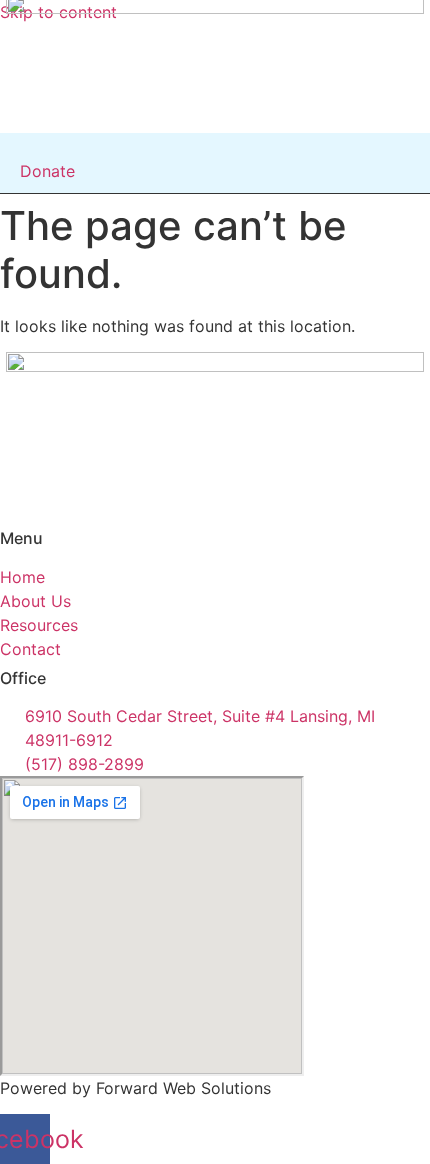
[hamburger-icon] (231, 151)
